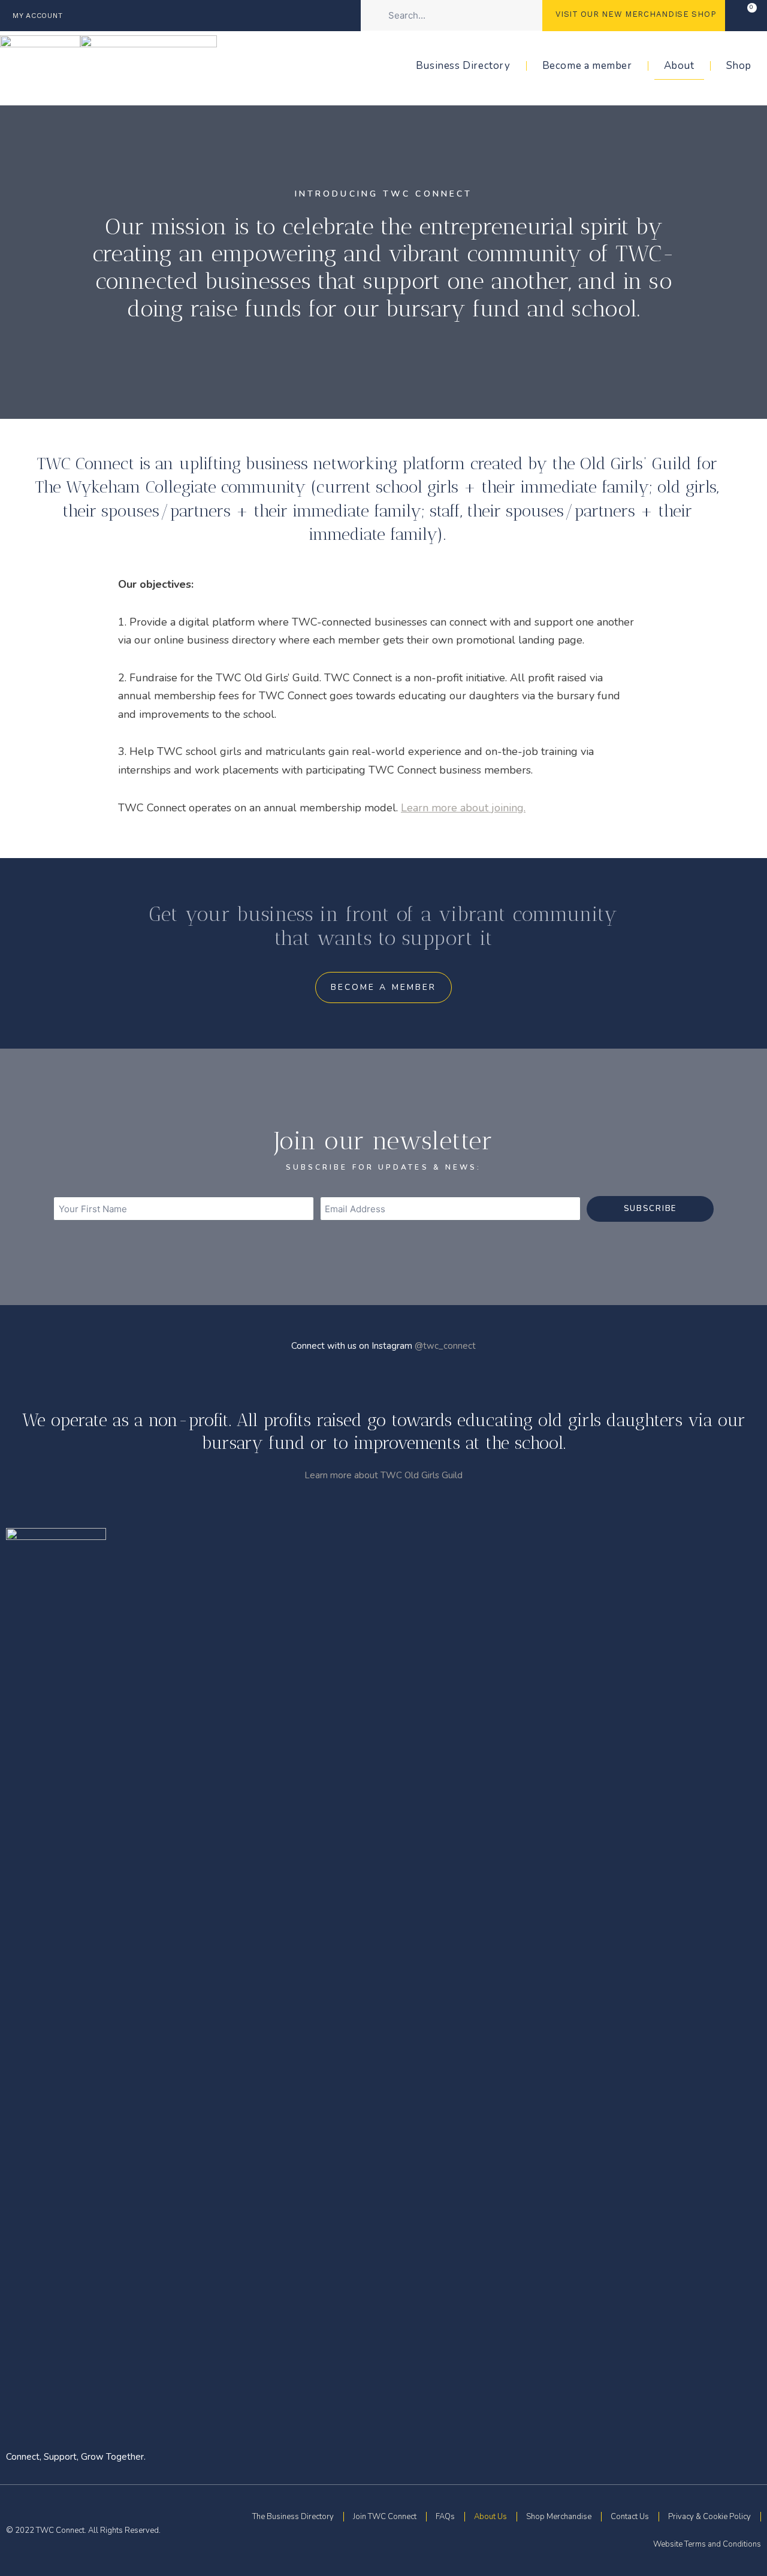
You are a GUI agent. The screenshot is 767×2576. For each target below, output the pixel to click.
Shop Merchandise (559, 2517)
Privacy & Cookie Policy (709, 2517)
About (679, 66)
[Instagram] (751, 2023)
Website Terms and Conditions (707, 2544)
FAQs (445, 2517)
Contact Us (630, 2517)
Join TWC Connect (385, 2517)
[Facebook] (730, 2023)
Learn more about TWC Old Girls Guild (383, 1475)
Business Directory (463, 66)
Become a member (587, 66)
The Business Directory (293, 2517)
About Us (490, 2517)
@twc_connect (445, 1346)
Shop (739, 66)
